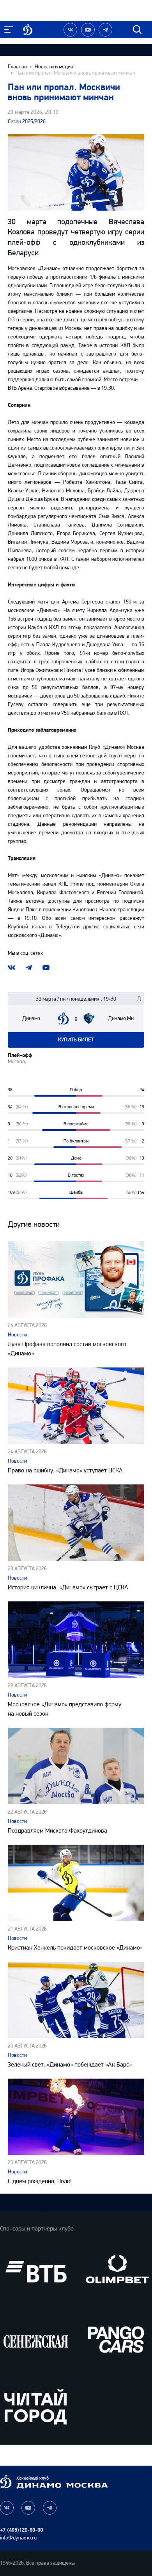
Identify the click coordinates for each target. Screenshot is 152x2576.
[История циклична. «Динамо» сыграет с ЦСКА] (76, 1523)
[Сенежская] (36, 2339)
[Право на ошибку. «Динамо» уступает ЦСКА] (76, 1406)
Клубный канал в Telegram (42, 927)
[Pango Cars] (116, 2339)
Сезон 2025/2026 (27, 121)
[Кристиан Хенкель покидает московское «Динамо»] (76, 1883)
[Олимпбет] (116, 2272)
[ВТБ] (36, 2272)
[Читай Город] (36, 2406)
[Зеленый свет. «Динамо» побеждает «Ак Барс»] (76, 2000)
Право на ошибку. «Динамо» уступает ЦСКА (65, 1470)
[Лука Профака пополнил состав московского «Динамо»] (76, 1279)
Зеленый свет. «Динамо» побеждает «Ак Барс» (70, 2064)
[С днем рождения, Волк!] (76, 2117)
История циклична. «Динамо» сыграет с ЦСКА (68, 1587)
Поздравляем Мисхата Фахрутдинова (57, 1830)
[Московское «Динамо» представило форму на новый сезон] (76, 1640)
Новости (17, 1335)
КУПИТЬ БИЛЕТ (76, 1040)
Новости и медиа (54, 67)
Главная (17, 67)
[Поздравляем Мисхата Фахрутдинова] (76, 1766)
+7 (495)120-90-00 (21, 2530)
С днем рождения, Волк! (40, 2181)
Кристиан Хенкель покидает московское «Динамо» (75, 1947)
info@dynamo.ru (18, 2538)
